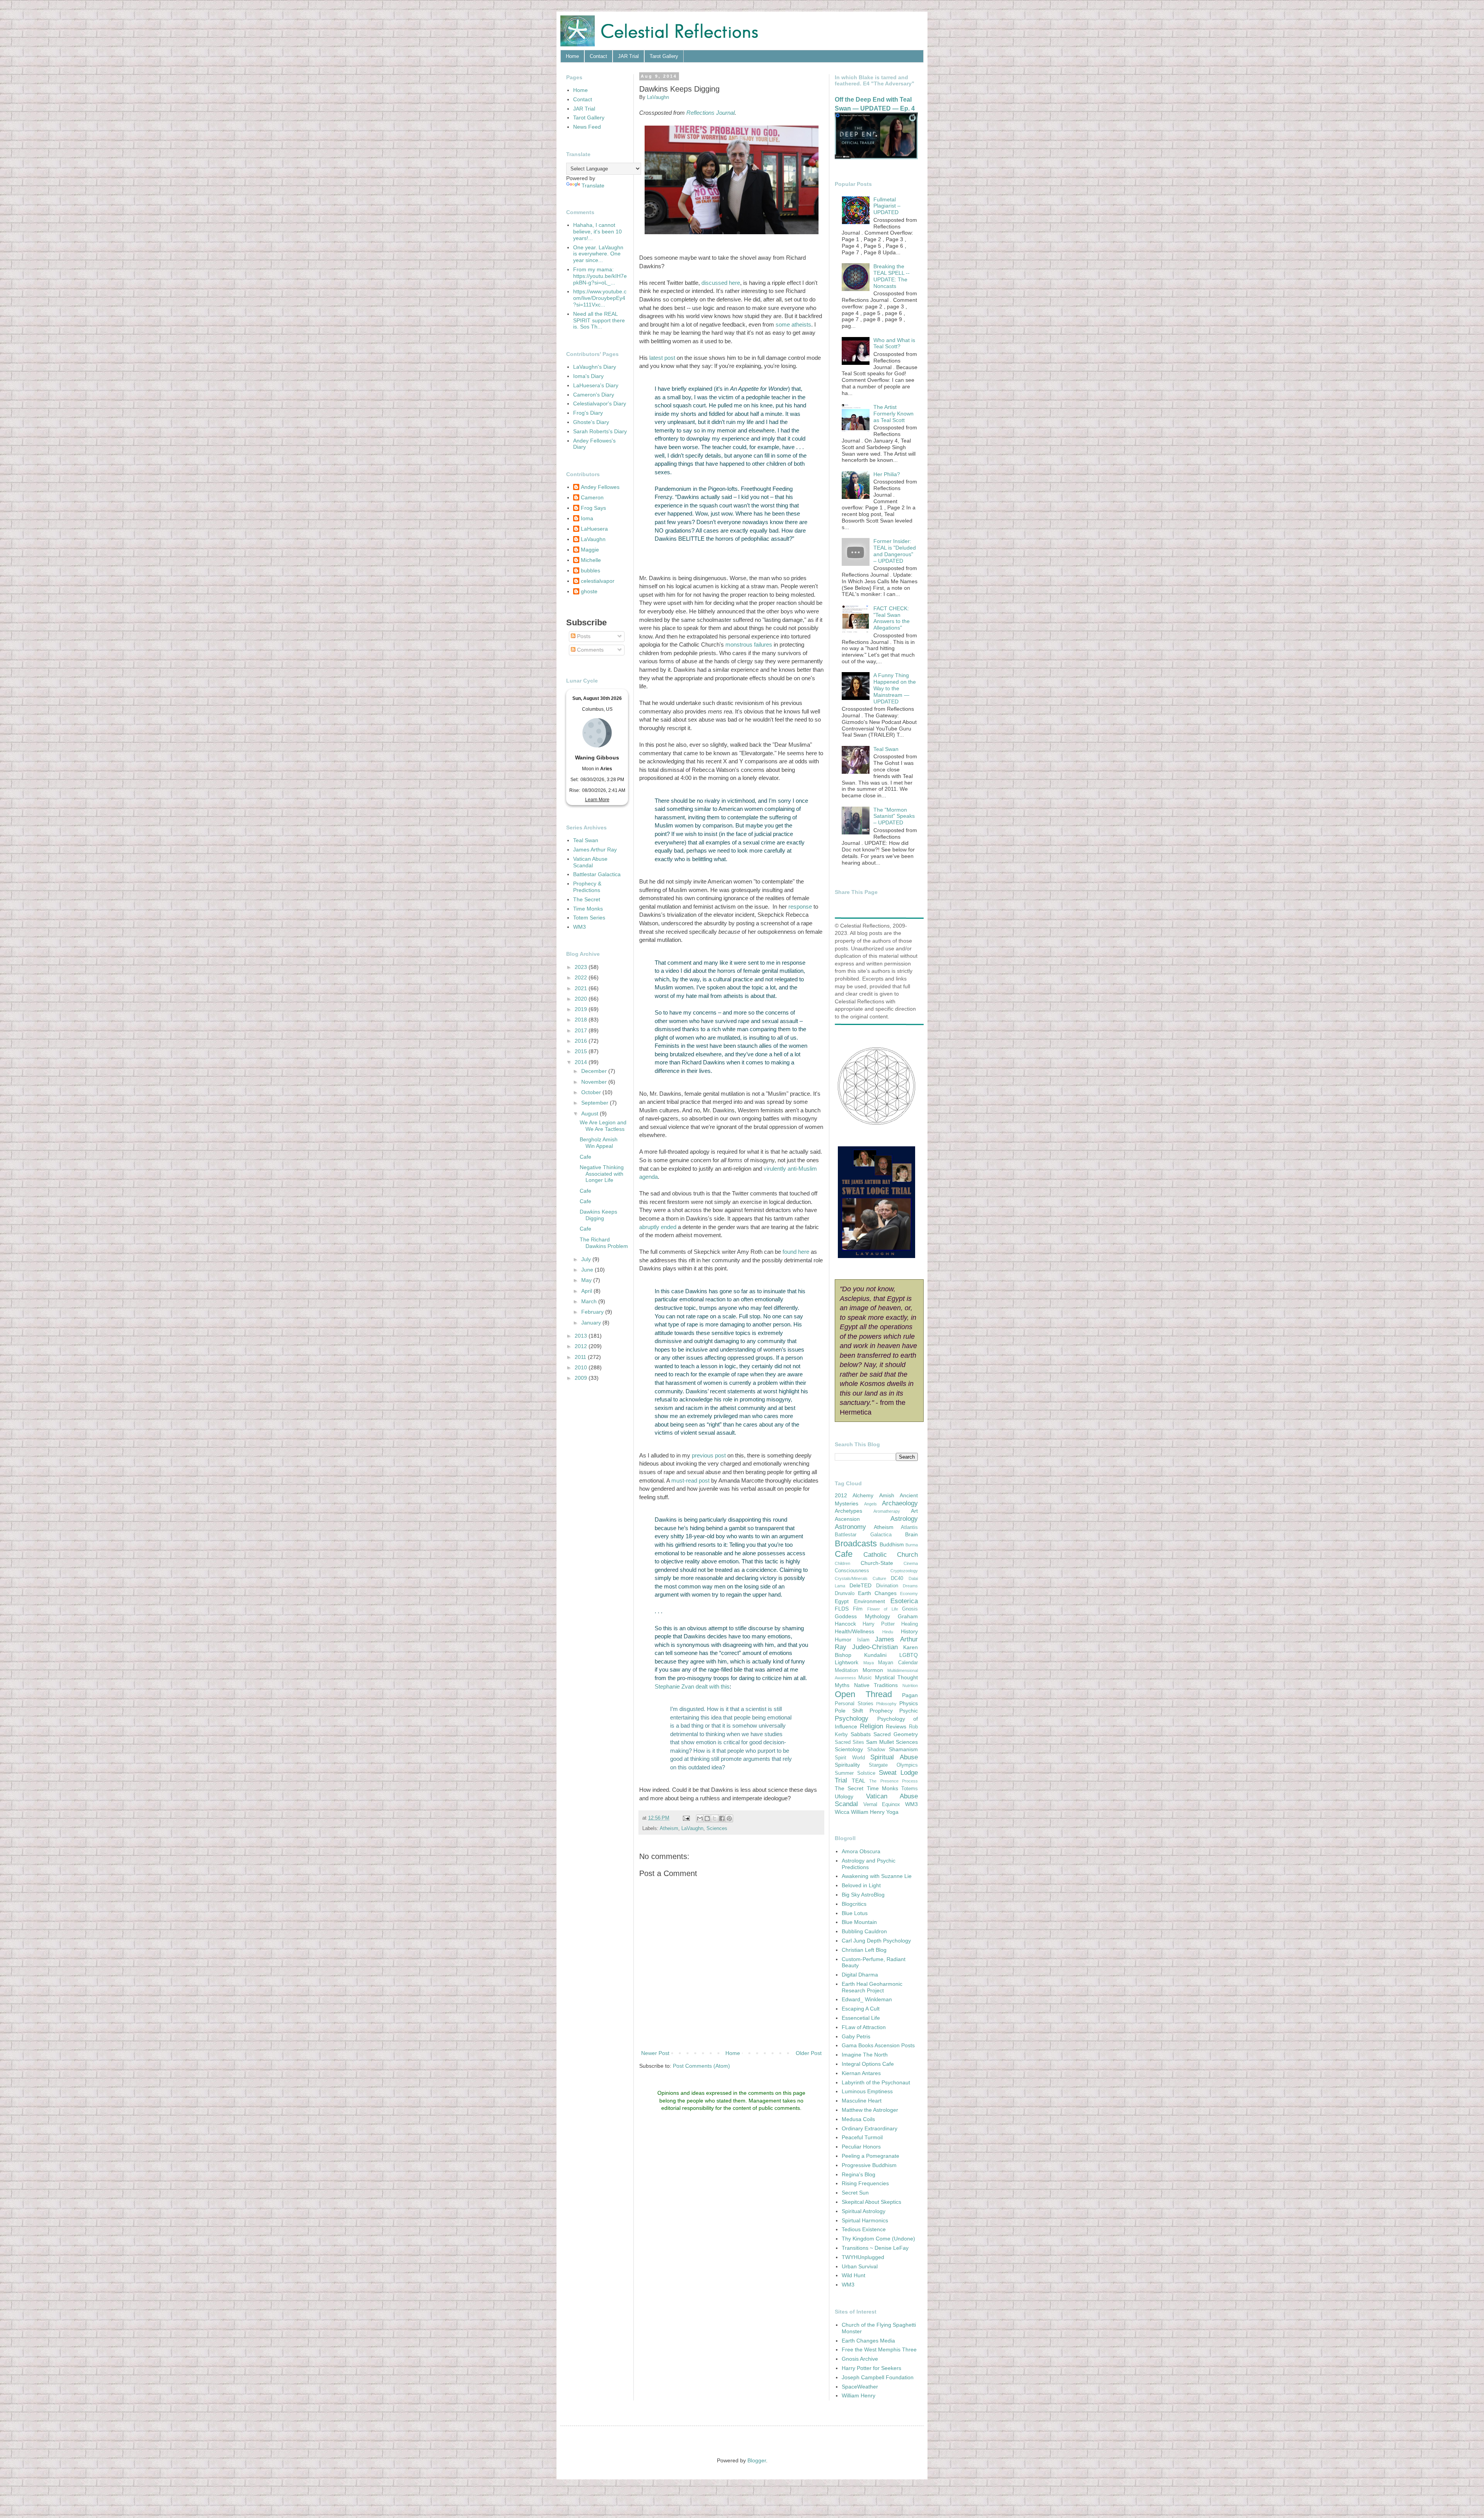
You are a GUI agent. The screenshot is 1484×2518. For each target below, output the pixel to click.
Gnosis (910, 1609)
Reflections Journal (711, 113)
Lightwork (847, 1662)
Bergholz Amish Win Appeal (599, 1143)
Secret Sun (855, 2193)
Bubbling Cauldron (864, 1931)
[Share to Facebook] (722, 1818)
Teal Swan (586, 840)
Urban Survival (860, 2266)
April (587, 1291)
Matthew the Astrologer (870, 2110)
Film (858, 1609)
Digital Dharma (860, 1975)
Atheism (669, 1828)
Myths (842, 1685)
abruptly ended (658, 1227)
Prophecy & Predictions (587, 887)
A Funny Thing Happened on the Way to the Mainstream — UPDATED (895, 688)
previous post (709, 1455)
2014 (582, 1062)
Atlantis (909, 1527)
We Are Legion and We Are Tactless (603, 1126)
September (596, 1103)
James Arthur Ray (595, 850)
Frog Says (593, 508)
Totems (910, 1789)
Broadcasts (856, 1543)
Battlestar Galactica (597, 874)
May (587, 1280)
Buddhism (892, 1544)
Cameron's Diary (594, 395)
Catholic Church (891, 1555)
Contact (598, 56)
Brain (911, 1534)
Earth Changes (877, 1593)
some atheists (793, 324)
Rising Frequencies (865, 2183)
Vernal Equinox (882, 1805)
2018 (582, 1020)
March (590, 1301)
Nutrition (910, 1685)
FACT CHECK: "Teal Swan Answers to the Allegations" (892, 618)
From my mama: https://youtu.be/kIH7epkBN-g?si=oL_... (600, 276)
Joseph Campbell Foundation (878, 2377)
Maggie (590, 550)
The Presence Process (893, 1781)
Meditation (846, 1670)
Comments (590, 650)
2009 (582, 1378)
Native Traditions (876, 1685)
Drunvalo (845, 1594)
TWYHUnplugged (863, 2257)
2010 (582, 1367)
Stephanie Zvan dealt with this (692, 1686)
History (909, 1631)
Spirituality (847, 1765)
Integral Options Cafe (868, 2064)
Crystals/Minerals (851, 1578)
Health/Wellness (854, 1631)
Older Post (809, 2053)
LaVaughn (692, 1828)
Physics (909, 1703)
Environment (870, 1601)
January (592, 1323)
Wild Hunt (853, 2275)
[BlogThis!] (707, 1818)
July (587, 1259)
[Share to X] (715, 1818)
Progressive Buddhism (869, 2165)
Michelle (591, 560)
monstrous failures (749, 644)
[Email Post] (686, 1818)
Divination (887, 1586)
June (588, 1270)
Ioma (587, 518)
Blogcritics (854, 1904)
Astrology (904, 1519)
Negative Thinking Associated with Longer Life (602, 1174)
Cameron (592, 497)
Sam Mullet (880, 1742)
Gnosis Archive (860, 2359)
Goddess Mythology (862, 1616)
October (592, 1092)
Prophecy (881, 1711)
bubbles (591, 570)
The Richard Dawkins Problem (604, 1243)
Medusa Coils (858, 2119)
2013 (582, 1336)
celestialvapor (598, 581)
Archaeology (900, 1503)
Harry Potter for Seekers (871, 2368)
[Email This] (700, 1818)
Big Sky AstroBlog (863, 1895)
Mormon (873, 1670)
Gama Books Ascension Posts (878, 2045)
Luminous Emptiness (867, 2091)
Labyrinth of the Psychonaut (876, 2082)
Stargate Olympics (893, 1765)
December (595, 1071)
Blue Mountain (859, 1922)
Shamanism (903, 1749)
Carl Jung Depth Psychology (876, 1941)
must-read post (690, 1480)
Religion (871, 1726)
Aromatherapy (887, 1511)
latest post (662, 358)
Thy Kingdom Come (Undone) (878, 2239)
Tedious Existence (864, 2229)
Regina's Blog (859, 2174)
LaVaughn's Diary (595, 367)
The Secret (587, 899)
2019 (582, 1009)
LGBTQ (909, 1655)
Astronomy (850, 1527)
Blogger (757, 2460)
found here (796, 1252)
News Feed (587, 127)
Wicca (842, 1812)
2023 (582, 967)
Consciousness (852, 1571)
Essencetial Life (861, 2018)
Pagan (910, 1695)
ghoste (589, 591)
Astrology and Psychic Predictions (869, 1864)
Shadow (876, 1750)
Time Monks (588, 909)
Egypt (842, 1601)
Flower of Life (883, 1609)
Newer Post (655, 2053)
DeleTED (860, 1585)
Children (842, 1563)
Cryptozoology (904, 1571)
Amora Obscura (861, 1851)
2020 (582, 999)
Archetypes (848, 1511)
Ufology (844, 1796)
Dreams (910, 1586)
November (595, 1082)
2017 (582, 1030)
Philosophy (886, 1704)
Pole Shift (849, 1711)
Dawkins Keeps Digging (598, 1215)
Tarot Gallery (664, 56)
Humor (843, 1640)
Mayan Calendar (898, 1663)
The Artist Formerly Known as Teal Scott (893, 414)
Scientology (849, 1749)
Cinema (911, 1563)
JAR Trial (628, 56)
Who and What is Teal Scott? (894, 343)
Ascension (847, 1519)
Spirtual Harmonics (865, 2220)
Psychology (852, 1719)
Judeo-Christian (875, 1647)
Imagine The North (865, 2055)
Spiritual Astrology (864, 2211)
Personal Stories (854, 1704)
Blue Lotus (855, 1913)
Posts (583, 636)
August (591, 1113)
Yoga (892, 1812)
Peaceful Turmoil (862, 2137)
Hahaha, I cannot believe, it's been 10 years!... (597, 232)
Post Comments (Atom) (701, 2066)
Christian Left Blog (864, 1950)
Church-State (877, 1563)
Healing (910, 1624)
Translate (593, 186)
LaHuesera (594, 529)
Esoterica (904, 1601)
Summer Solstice (855, 1773)
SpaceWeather (860, 2387)
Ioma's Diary (588, 376)
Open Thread (863, 1694)
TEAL (859, 1781)
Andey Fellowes (600, 487)
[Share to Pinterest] (729, 1818)
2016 (582, 1041)
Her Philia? (887, 474)
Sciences (717, 1828)
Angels (870, 1504)
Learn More (597, 800)
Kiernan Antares (861, 2073)
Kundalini (875, 1655)
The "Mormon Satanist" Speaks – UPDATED (894, 816)
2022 (582, 977)
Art (914, 1511)
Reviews (896, 1726)
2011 (581, 1357)
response (800, 907)
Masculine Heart (862, 2101)
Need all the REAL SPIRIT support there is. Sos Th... (599, 320)
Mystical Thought (896, 1677)
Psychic (909, 1711)
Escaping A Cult (861, 2009)
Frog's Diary (588, 413)
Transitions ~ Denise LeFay (875, 2248)
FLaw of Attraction (864, 2027)
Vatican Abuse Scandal (590, 862)
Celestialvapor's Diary (600, 403)
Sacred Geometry (896, 1734)
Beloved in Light (861, 1885)
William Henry (868, 1812)
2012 (582, 1346)
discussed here (721, 283)
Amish (887, 1495)
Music (865, 1678)
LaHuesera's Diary (596, 385)
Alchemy (863, 1495)
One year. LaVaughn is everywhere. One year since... (598, 254)
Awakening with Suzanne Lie (877, 1876)
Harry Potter (879, 1624)
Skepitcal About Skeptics (871, 2202)
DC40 (897, 1578)
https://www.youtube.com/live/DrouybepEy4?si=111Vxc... (600, 298)
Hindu (888, 1632)
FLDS (842, 1609)
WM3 (579, 927)
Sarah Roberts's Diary (600, 431)
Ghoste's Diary (591, 422)
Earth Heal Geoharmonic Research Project (872, 1987)
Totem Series (589, 918)
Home (572, 56)
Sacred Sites (849, 1742)
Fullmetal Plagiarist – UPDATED (887, 206)
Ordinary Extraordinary (870, 2128)
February (593, 1312)
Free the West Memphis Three (879, 2349)
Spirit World (850, 1758)
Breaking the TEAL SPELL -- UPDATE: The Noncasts (892, 276)
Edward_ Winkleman (867, 1999)
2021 (582, 988)
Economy (909, 1594)
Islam (863, 1640)
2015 (582, 1051)
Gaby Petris (856, 2036)
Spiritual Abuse (894, 1757)
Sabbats (861, 1734)
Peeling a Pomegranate (870, 2156)
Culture (879, 1578)
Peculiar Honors (861, 2147)
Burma (912, 1545)
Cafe (585, 1157)
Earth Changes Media (868, 2341)
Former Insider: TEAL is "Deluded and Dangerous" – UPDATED (895, 551)
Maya (869, 1663)
